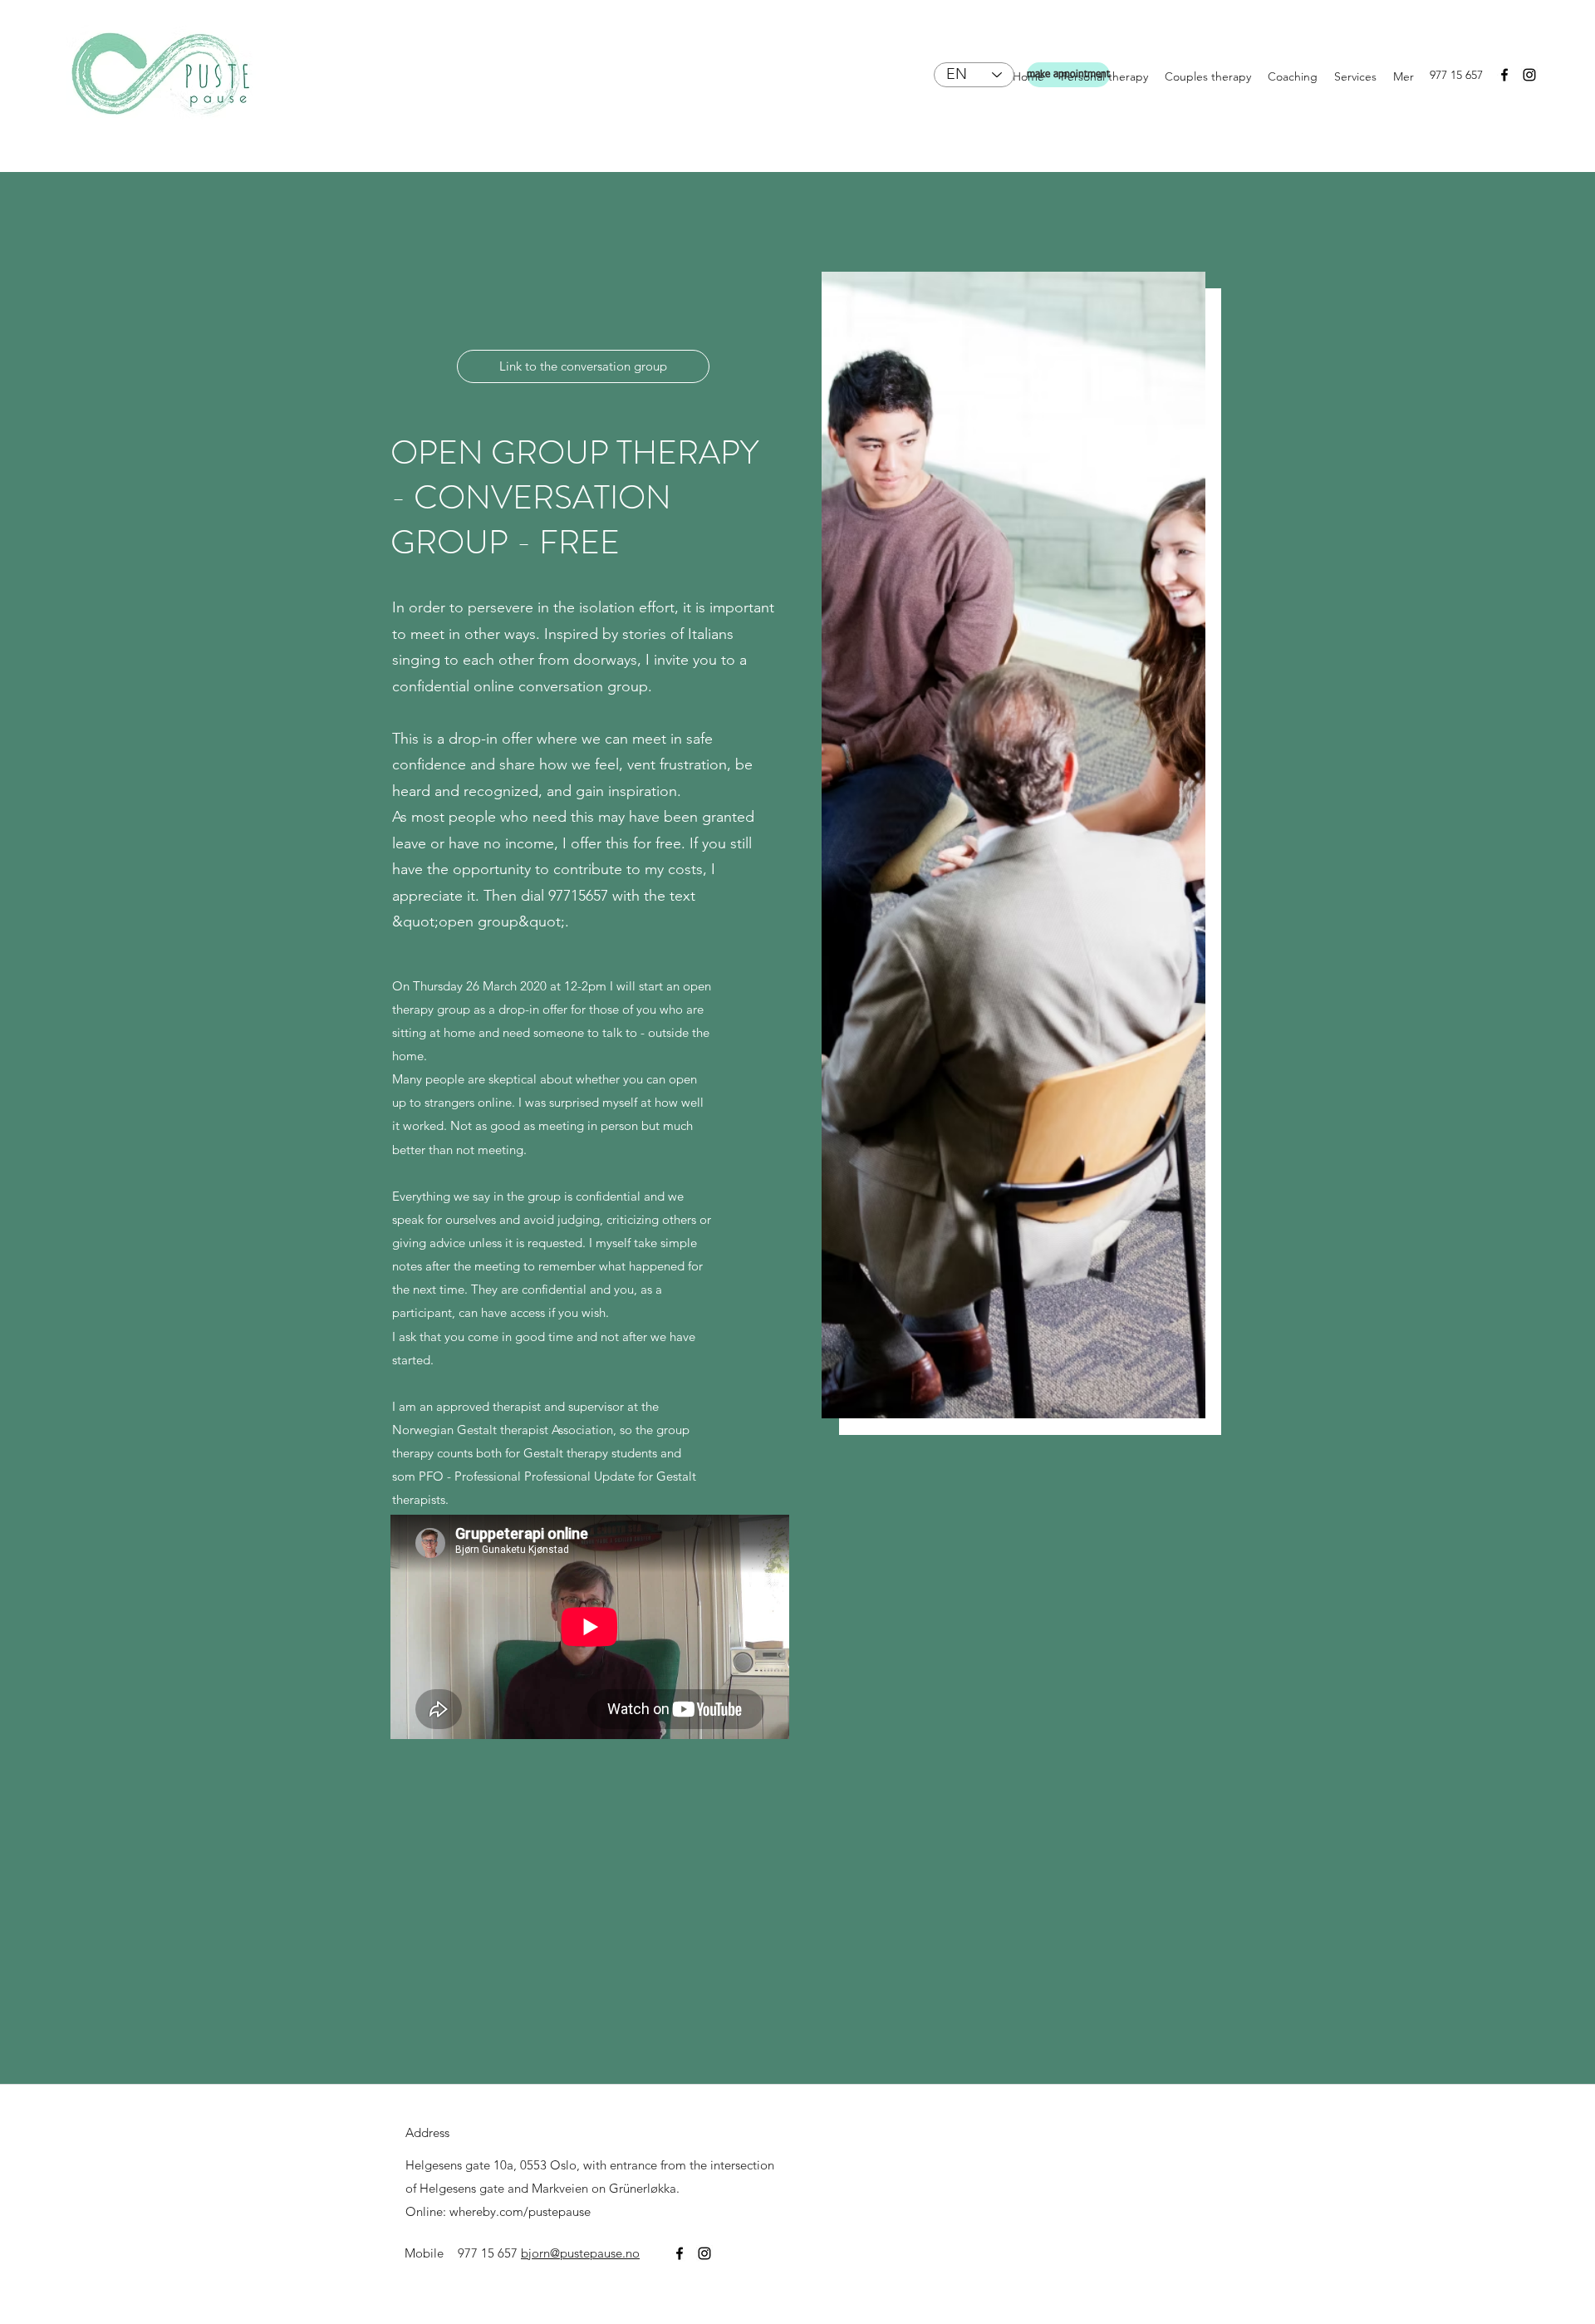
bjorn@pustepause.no (580, 2253)
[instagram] (1529, 75)
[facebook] (1504, 75)
